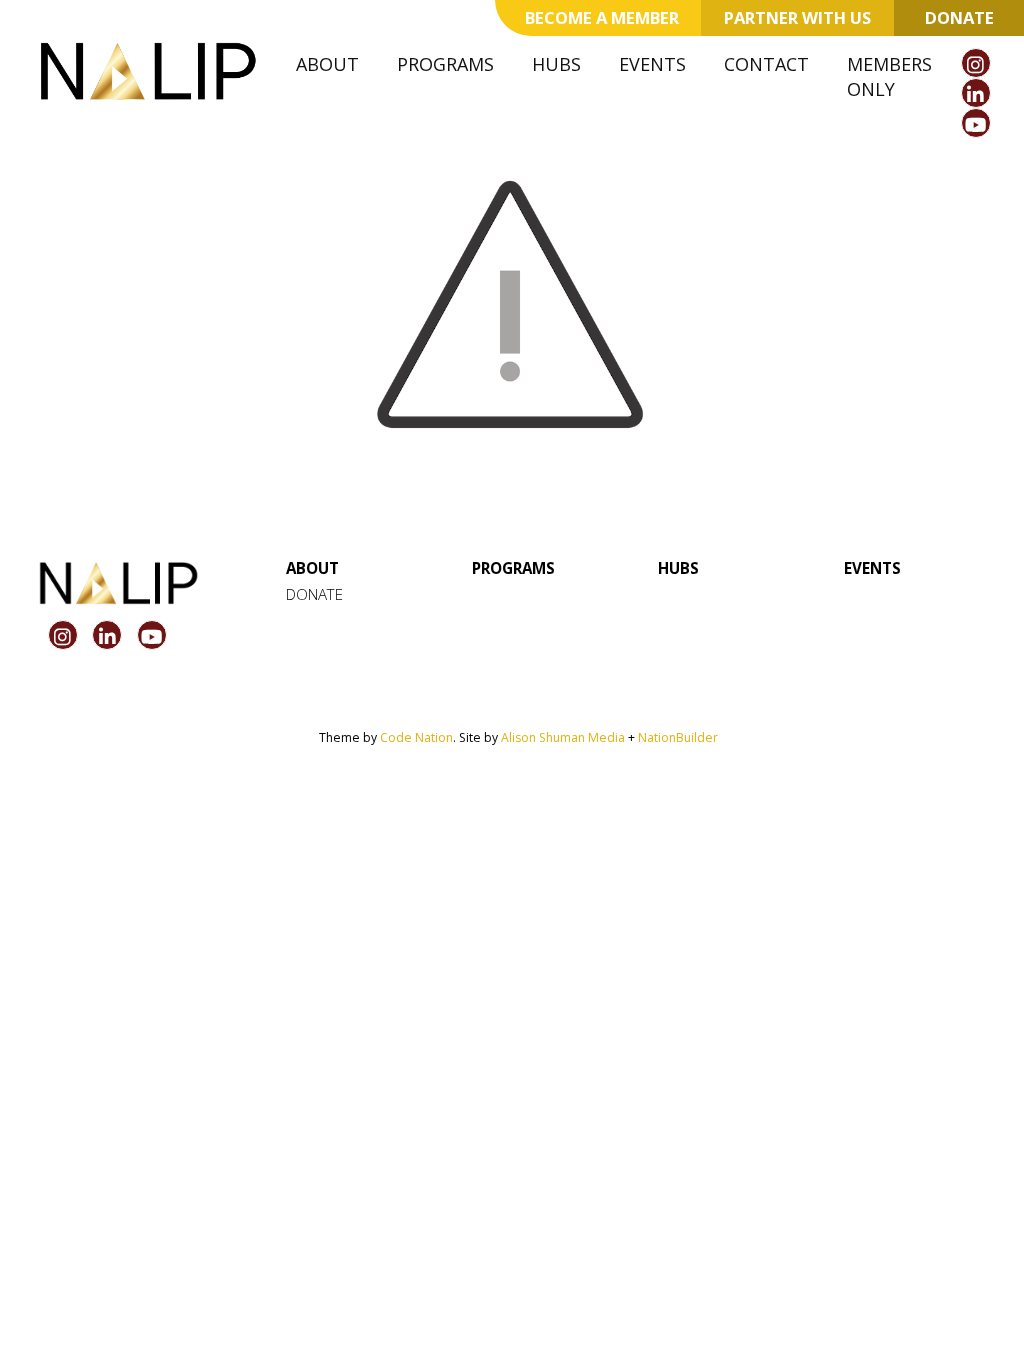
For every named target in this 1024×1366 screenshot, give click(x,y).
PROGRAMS (513, 568)
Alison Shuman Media (563, 737)
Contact (766, 64)
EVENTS (872, 568)
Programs (445, 64)
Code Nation (416, 737)
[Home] (148, 71)
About (327, 64)
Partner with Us (797, 17)
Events (652, 64)
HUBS (678, 568)
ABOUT (312, 568)
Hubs (556, 64)
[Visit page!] (976, 65)
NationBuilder (678, 737)
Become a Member (602, 17)
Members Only (889, 76)
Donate (959, 17)
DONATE (314, 594)
